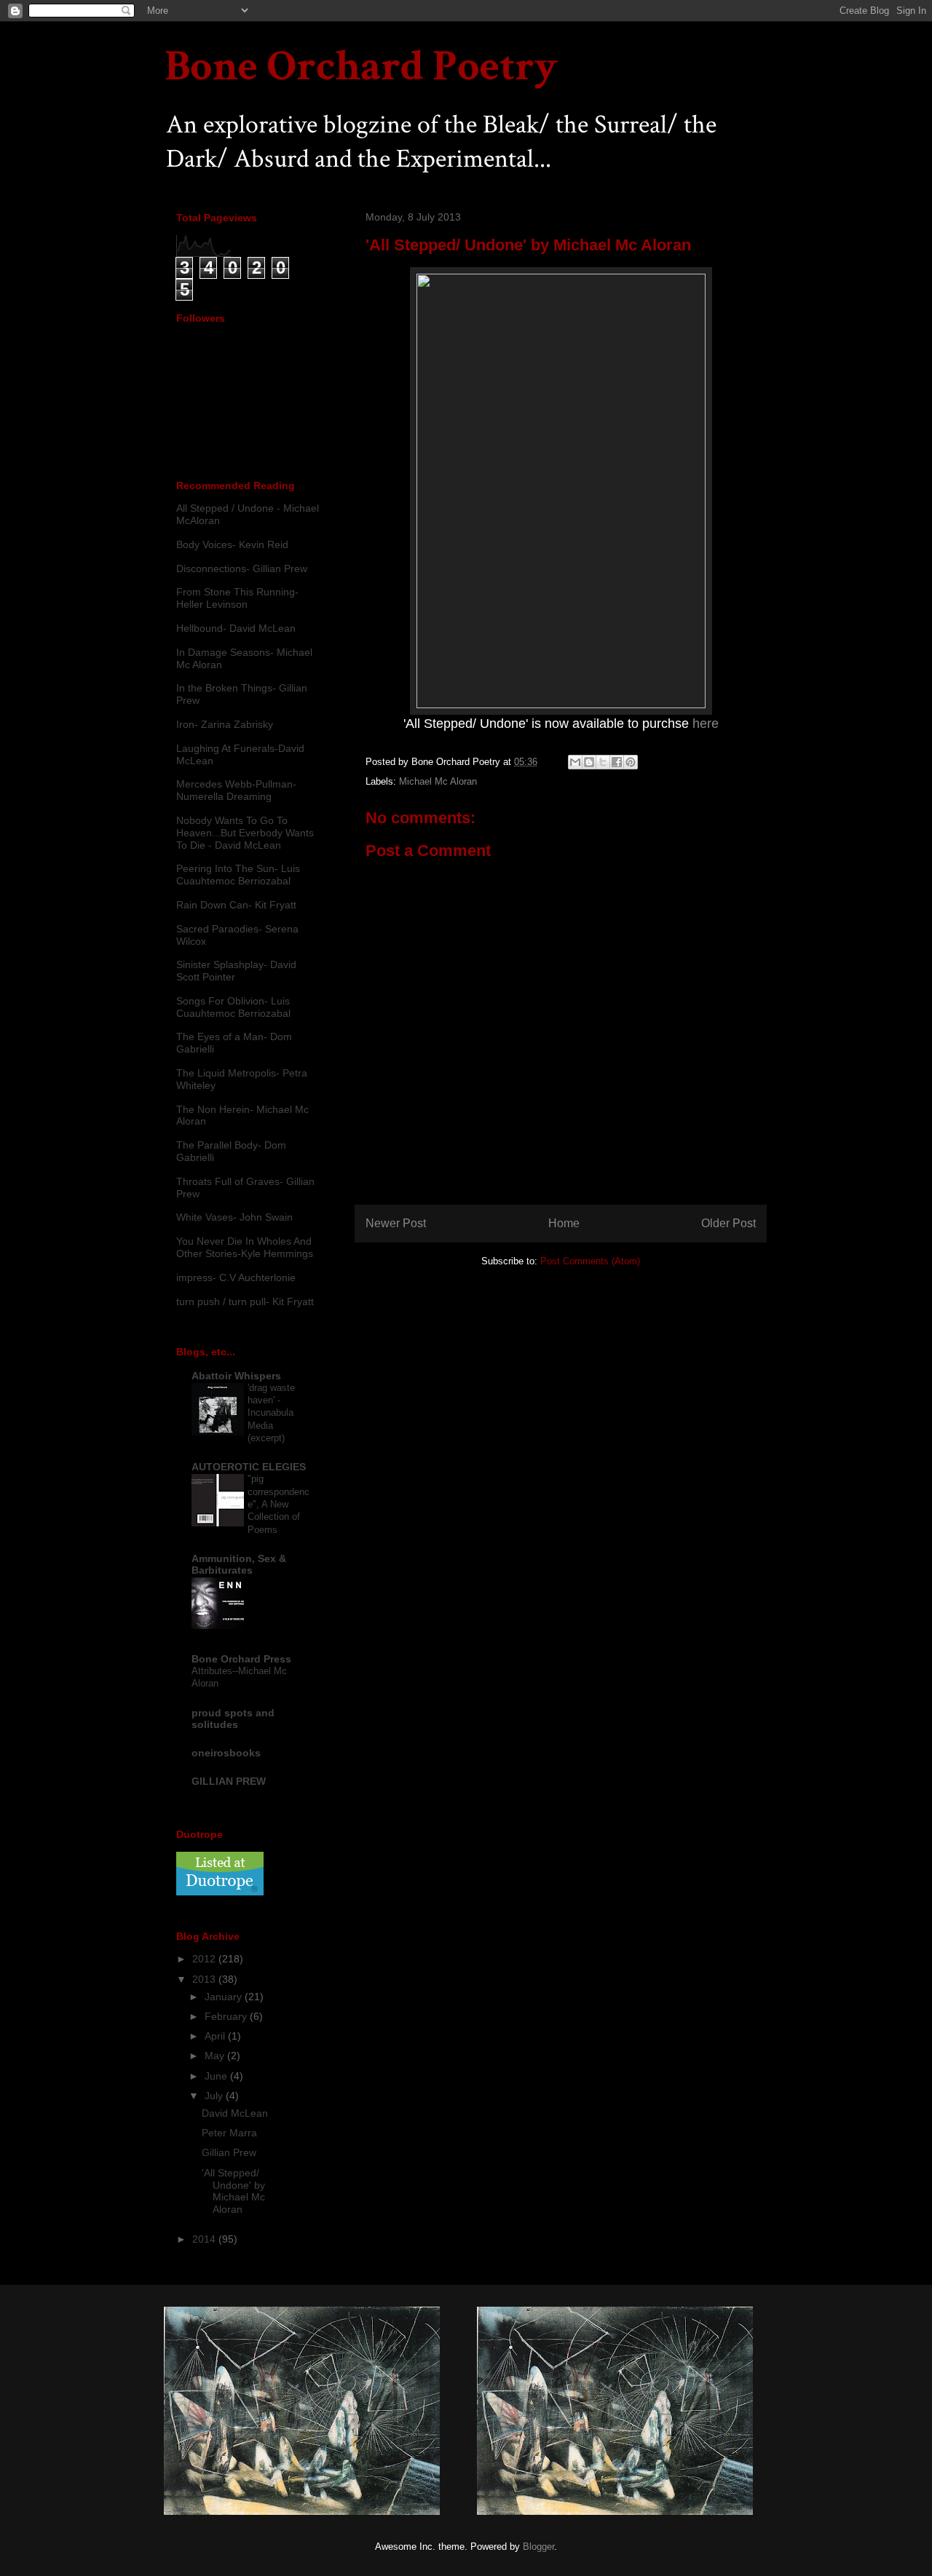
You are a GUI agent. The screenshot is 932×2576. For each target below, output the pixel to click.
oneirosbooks (226, 1753)
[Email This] (575, 762)
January (225, 1997)
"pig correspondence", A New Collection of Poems (279, 1504)
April (216, 2036)
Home (564, 1223)
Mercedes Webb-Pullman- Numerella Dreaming (236, 790)
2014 (205, 2239)
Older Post (728, 1223)
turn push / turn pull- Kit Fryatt (245, 1301)
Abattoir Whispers (236, 1376)
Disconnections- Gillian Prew (242, 568)
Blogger (538, 2547)
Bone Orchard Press (241, 1659)
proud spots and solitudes (233, 1719)
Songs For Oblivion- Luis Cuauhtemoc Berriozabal (233, 1007)
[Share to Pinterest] (631, 762)
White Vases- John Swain (234, 1217)
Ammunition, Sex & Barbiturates (239, 1564)
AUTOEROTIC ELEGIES (249, 1467)
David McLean (235, 2113)
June (217, 2076)
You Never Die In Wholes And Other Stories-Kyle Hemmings (245, 1247)
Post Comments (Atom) (590, 1261)
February (227, 2016)
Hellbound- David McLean (236, 628)
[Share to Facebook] (617, 762)
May (216, 2056)
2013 (205, 1979)
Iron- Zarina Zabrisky (225, 724)
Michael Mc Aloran (438, 781)
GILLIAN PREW (229, 1781)
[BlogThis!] (589, 762)
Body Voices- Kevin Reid (232, 544)
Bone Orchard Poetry (361, 66)
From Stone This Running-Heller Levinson (237, 598)
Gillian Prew (229, 2152)
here (706, 724)
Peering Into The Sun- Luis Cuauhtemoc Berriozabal (238, 875)
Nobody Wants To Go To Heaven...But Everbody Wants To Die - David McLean (245, 833)
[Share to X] (603, 762)
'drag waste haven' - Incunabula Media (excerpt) (271, 1413)
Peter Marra (229, 2133)
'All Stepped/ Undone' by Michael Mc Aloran (233, 2191)
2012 (205, 1959)
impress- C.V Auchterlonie (236, 1277)
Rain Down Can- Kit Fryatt (236, 905)
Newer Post (396, 1223)
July (215, 2096)
